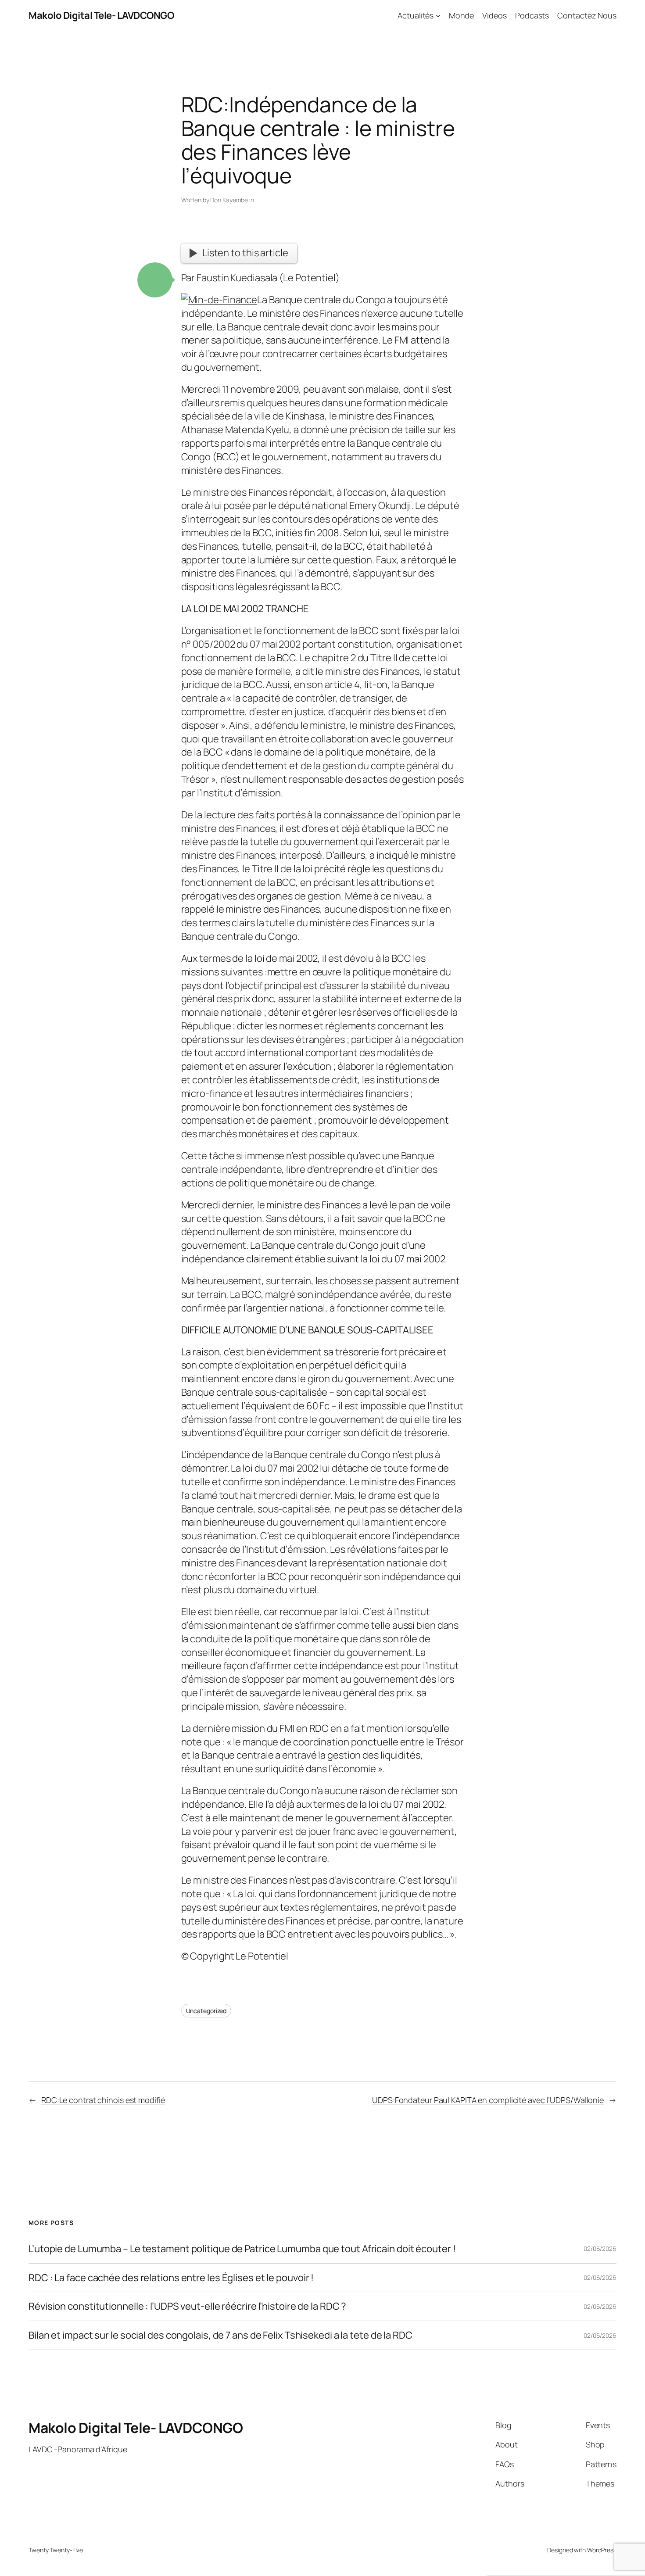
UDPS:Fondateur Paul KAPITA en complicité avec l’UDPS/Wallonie (488, 2100)
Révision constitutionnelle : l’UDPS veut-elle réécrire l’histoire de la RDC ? (187, 2306)
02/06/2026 (600, 2248)
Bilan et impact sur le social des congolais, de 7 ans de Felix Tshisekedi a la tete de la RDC (220, 2335)
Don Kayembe (229, 200)
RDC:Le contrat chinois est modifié (103, 2100)
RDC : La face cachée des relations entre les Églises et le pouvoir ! (171, 2278)
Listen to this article (245, 253)
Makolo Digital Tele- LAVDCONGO (101, 15)
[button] (155, 280)
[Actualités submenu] (438, 16)
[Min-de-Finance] (219, 300)
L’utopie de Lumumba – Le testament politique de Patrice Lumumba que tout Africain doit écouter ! (242, 2249)
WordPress (602, 2550)
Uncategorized (206, 2011)
